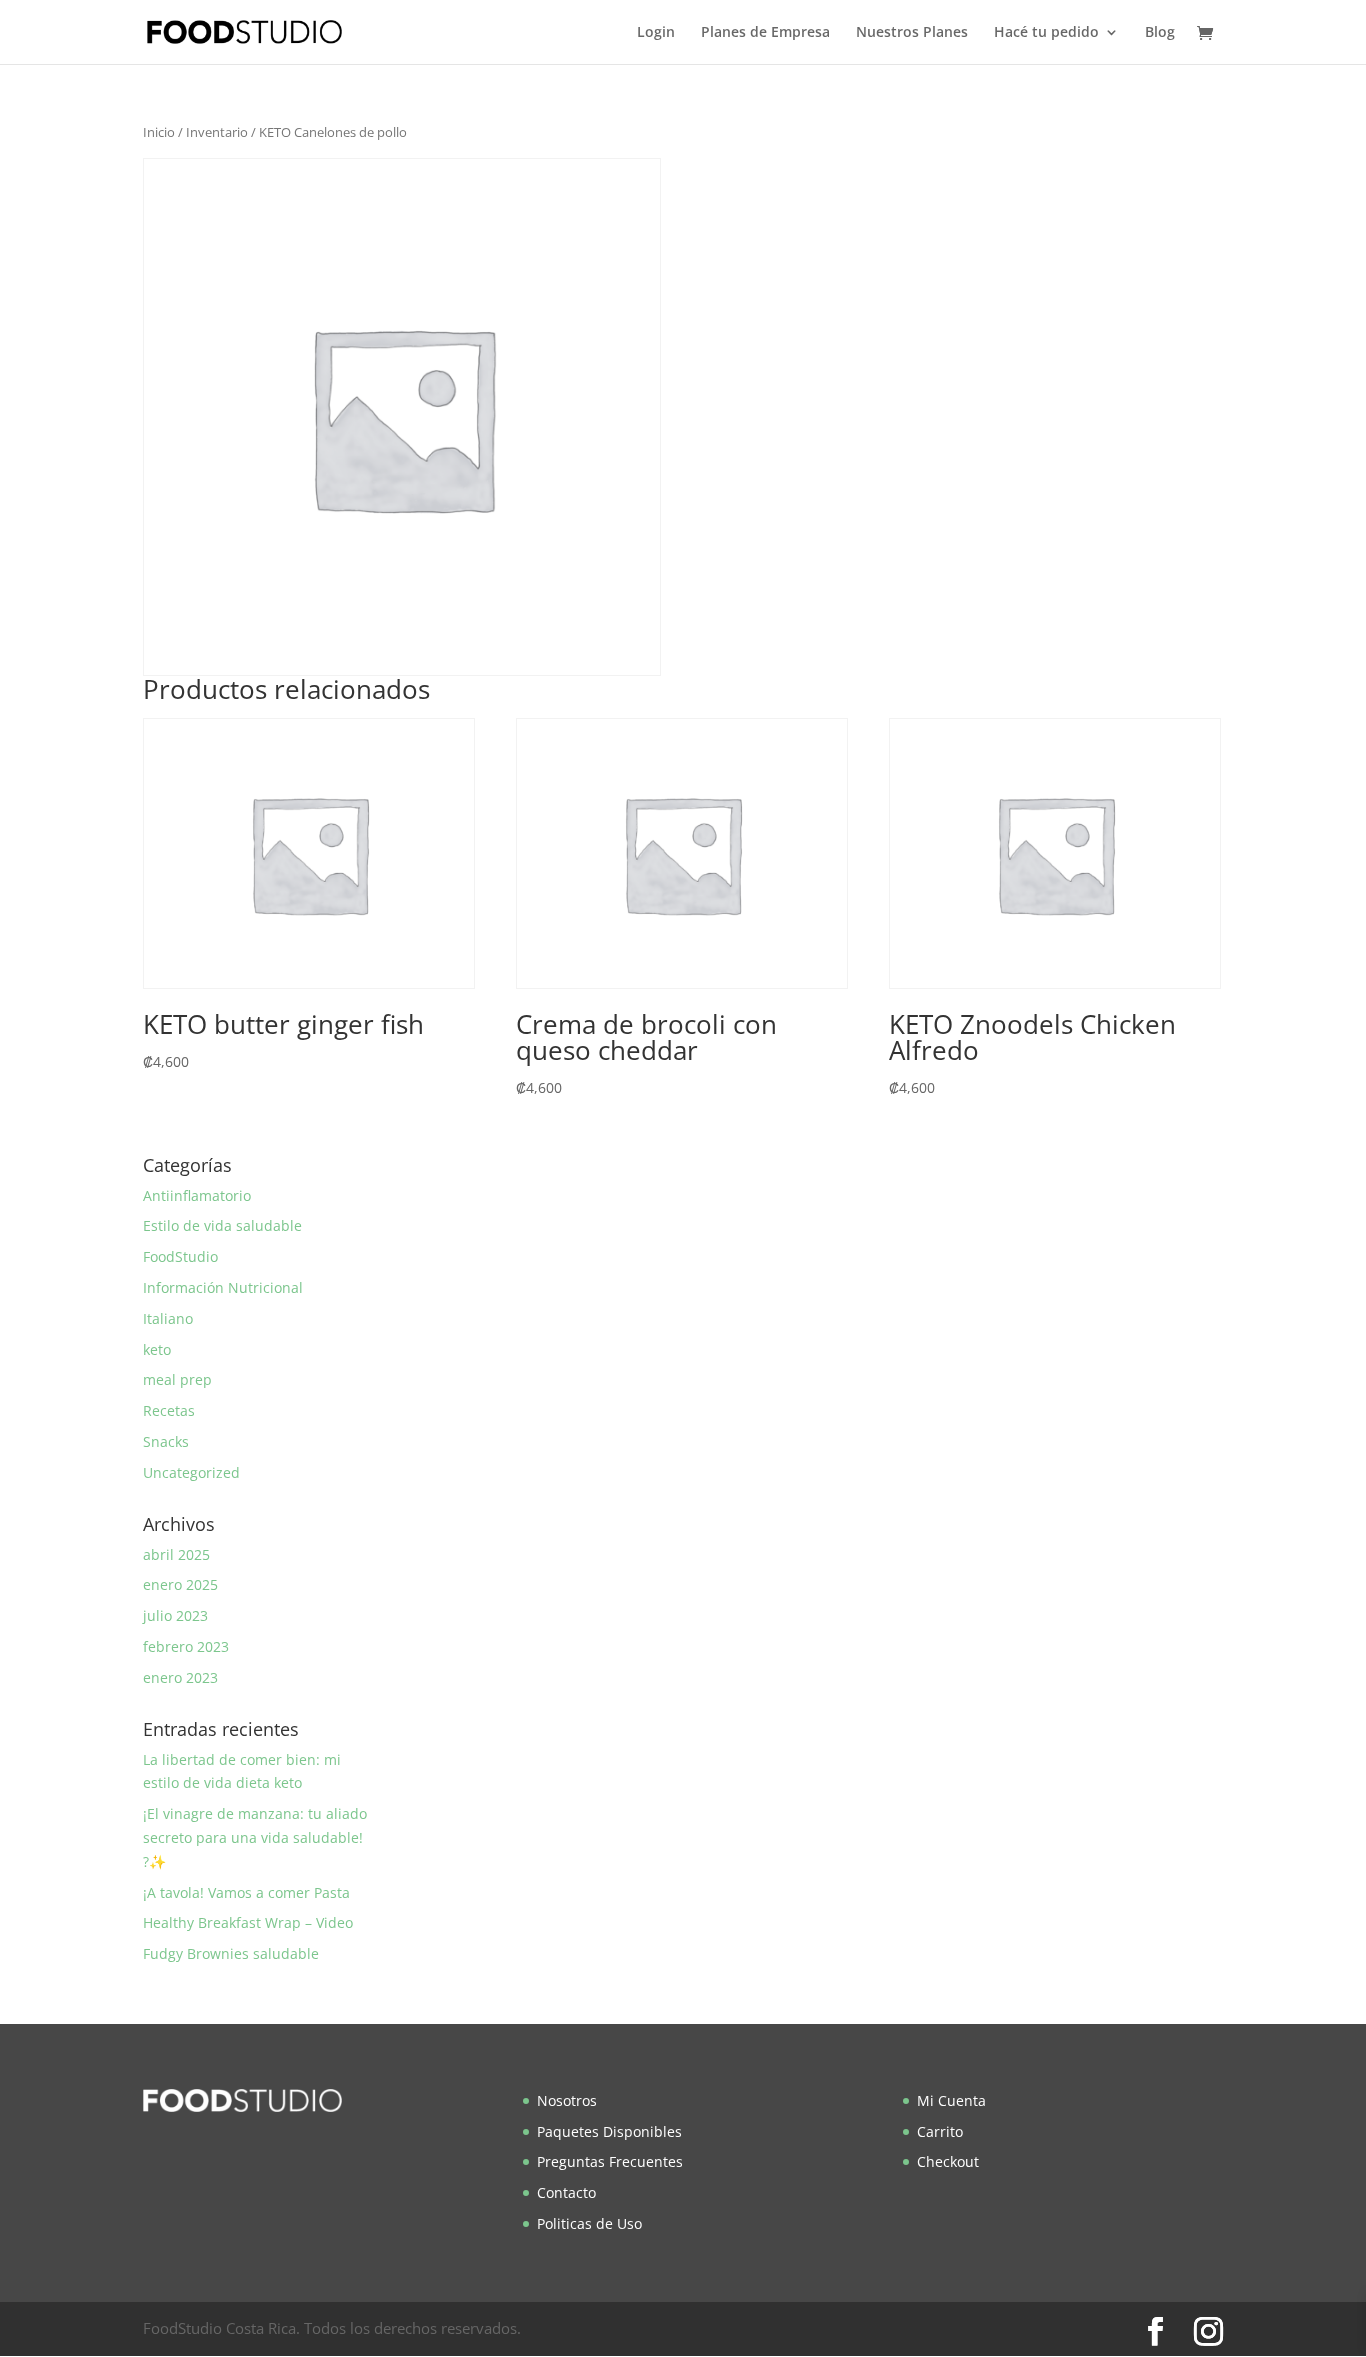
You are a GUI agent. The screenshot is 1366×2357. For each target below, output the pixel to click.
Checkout (948, 2161)
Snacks (166, 1441)
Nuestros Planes (912, 33)
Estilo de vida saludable (222, 1225)
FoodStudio (180, 1256)
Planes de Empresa (765, 33)
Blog (1160, 33)
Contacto (566, 2192)
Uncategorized (191, 1472)
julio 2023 (175, 1615)
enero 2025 (180, 1584)
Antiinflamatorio (197, 1195)
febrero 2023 (186, 1646)
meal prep (177, 1379)
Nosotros (567, 2100)
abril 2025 (176, 1554)
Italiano (168, 1318)
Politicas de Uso (589, 2223)
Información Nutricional (223, 1287)
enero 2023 (180, 1677)
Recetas (169, 1410)
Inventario (217, 132)
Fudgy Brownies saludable (231, 1953)
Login (656, 33)
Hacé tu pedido (1046, 33)
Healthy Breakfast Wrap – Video (248, 1922)
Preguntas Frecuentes (610, 2161)
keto (157, 1349)
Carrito (940, 2131)
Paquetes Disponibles (609, 2131)
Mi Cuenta (951, 2100)
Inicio (159, 132)
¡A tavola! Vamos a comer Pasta (246, 1892)
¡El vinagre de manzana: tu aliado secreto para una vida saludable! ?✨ (255, 1837)
